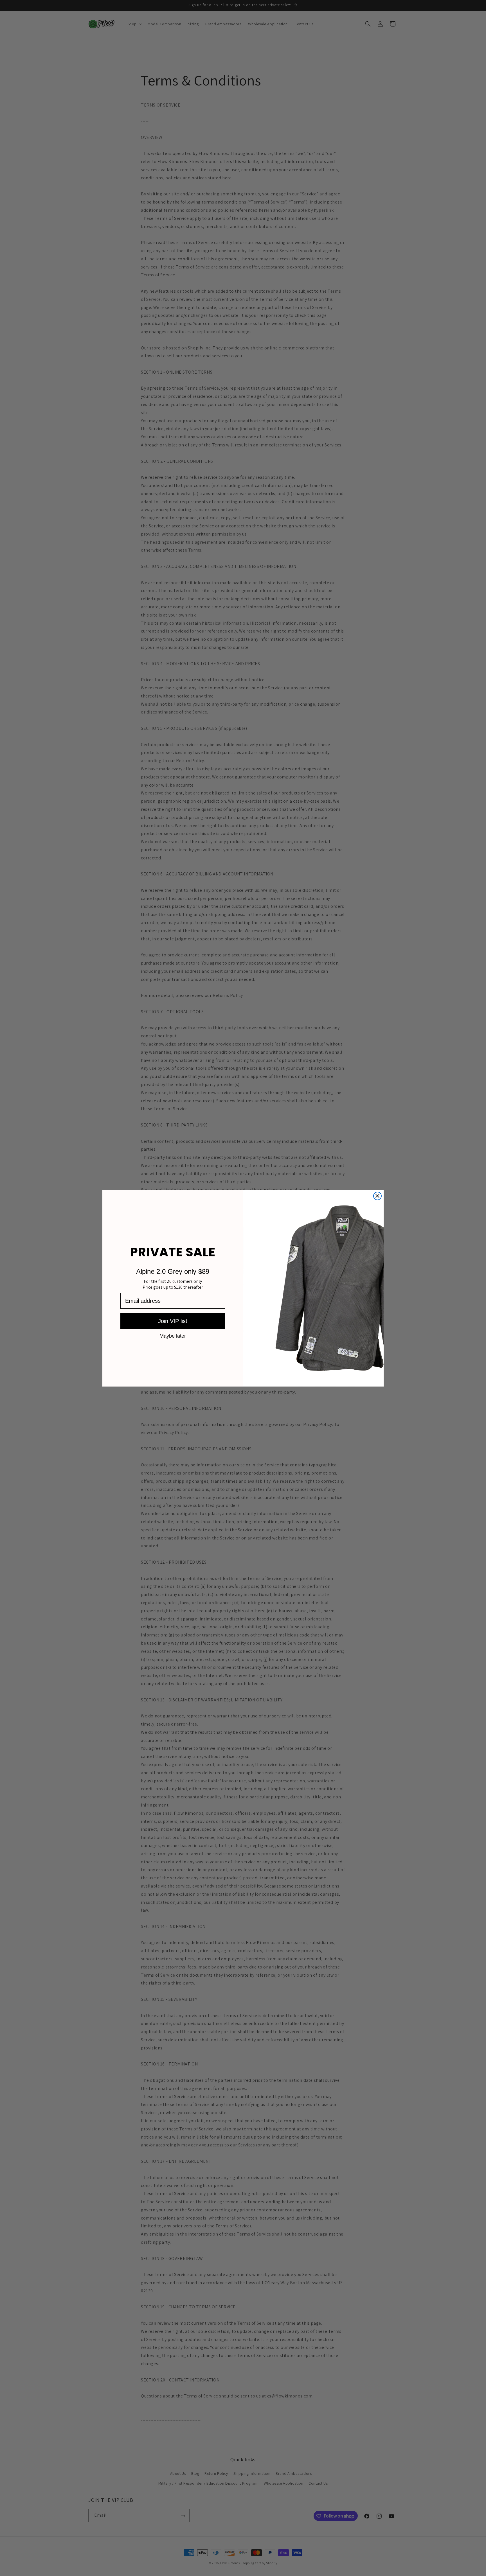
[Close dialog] (377, 1196)
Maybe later (173, 1336)
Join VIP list (173, 1321)
